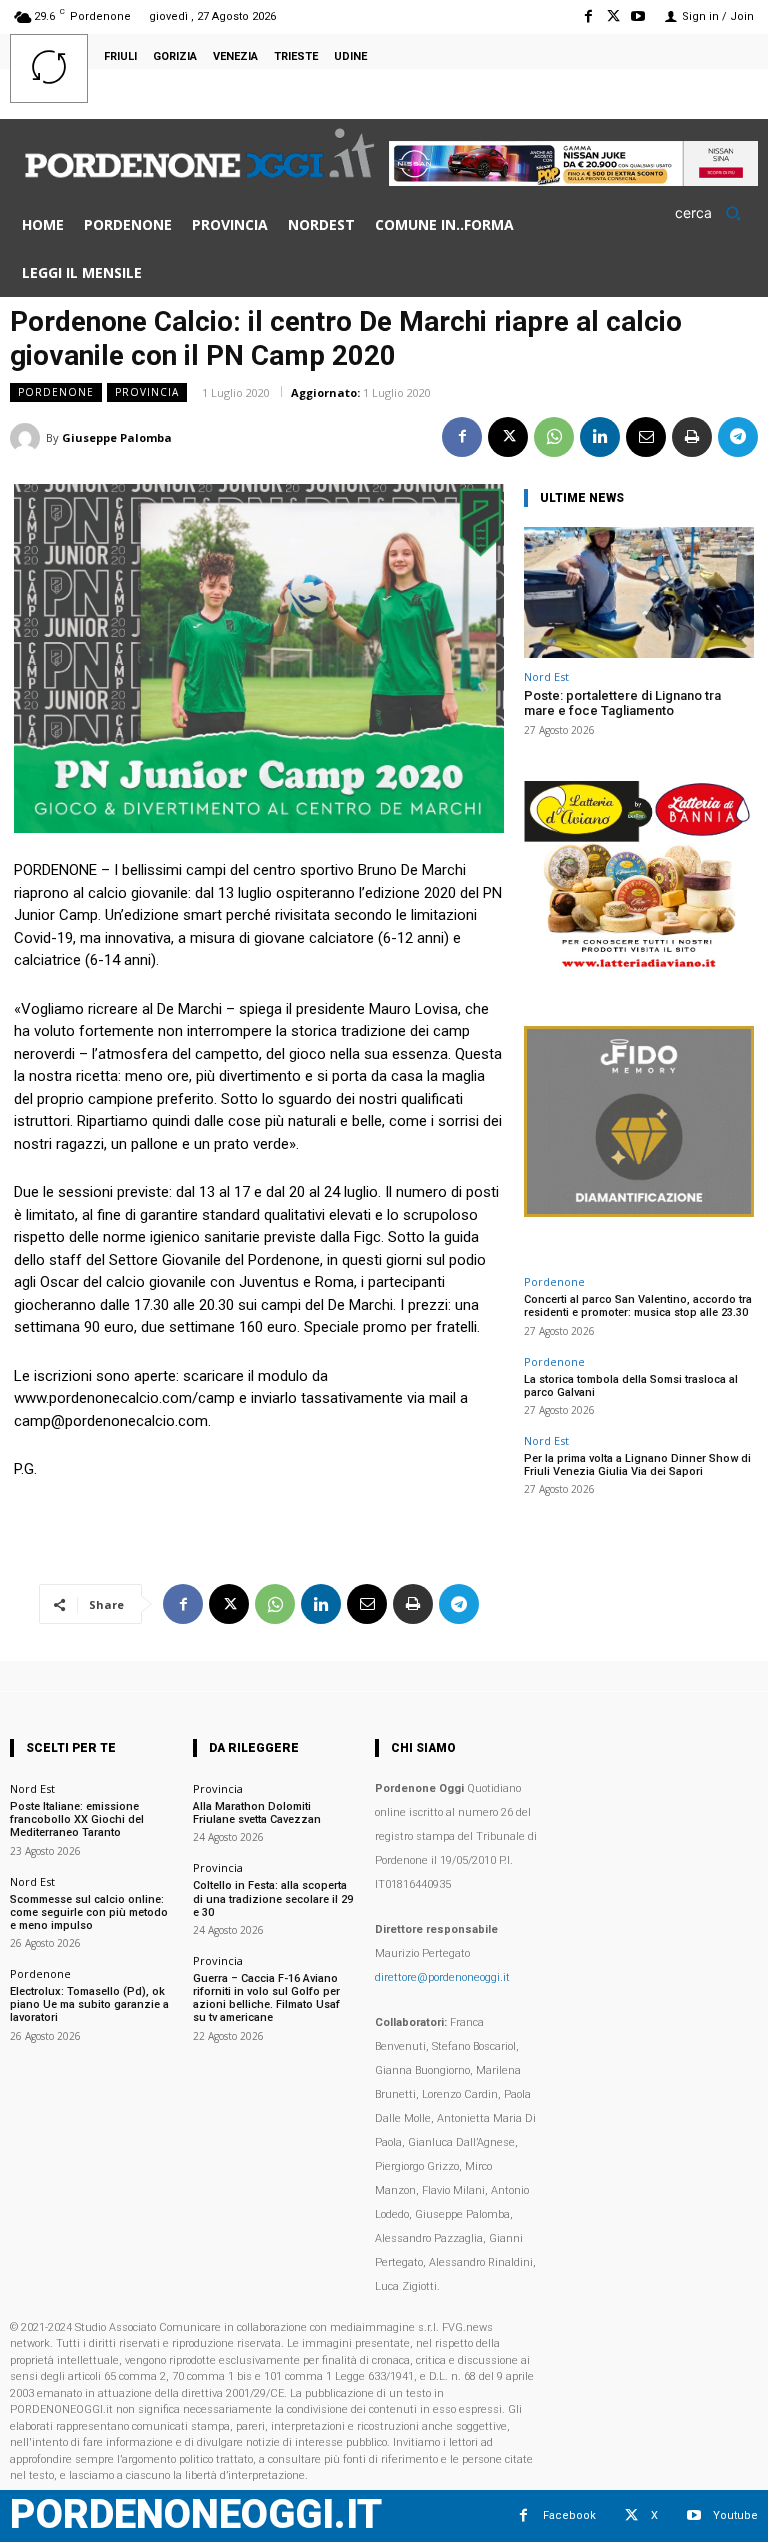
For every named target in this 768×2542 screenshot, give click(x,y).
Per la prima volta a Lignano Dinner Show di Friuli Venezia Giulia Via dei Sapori (637, 1465)
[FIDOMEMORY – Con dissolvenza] (639, 1211)
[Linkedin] (600, 437)
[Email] (646, 437)
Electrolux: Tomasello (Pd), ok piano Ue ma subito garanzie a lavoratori (89, 2004)
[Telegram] (738, 437)
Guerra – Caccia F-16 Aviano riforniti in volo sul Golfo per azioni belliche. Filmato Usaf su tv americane (266, 1998)
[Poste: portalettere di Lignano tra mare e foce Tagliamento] (639, 592)
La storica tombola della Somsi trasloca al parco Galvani (631, 1386)
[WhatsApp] (554, 437)
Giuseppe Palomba (117, 437)
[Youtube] (638, 16)
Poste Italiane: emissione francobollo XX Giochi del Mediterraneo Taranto (77, 1819)
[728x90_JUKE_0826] (573, 180)
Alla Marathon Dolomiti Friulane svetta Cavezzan (257, 1813)
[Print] (692, 437)
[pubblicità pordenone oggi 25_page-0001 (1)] (639, 967)
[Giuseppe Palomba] (28, 438)
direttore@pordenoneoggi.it (442, 1977)
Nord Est (546, 676)
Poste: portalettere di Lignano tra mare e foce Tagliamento (622, 703)
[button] (714, 213)
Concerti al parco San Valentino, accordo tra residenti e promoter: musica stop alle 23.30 (638, 1306)
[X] (613, 16)
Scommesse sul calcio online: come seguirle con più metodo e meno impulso (89, 1912)
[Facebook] (587, 16)
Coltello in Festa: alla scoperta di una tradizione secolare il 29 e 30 (273, 1898)
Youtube (735, 2515)
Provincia (147, 392)
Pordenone (56, 392)
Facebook (569, 2515)
